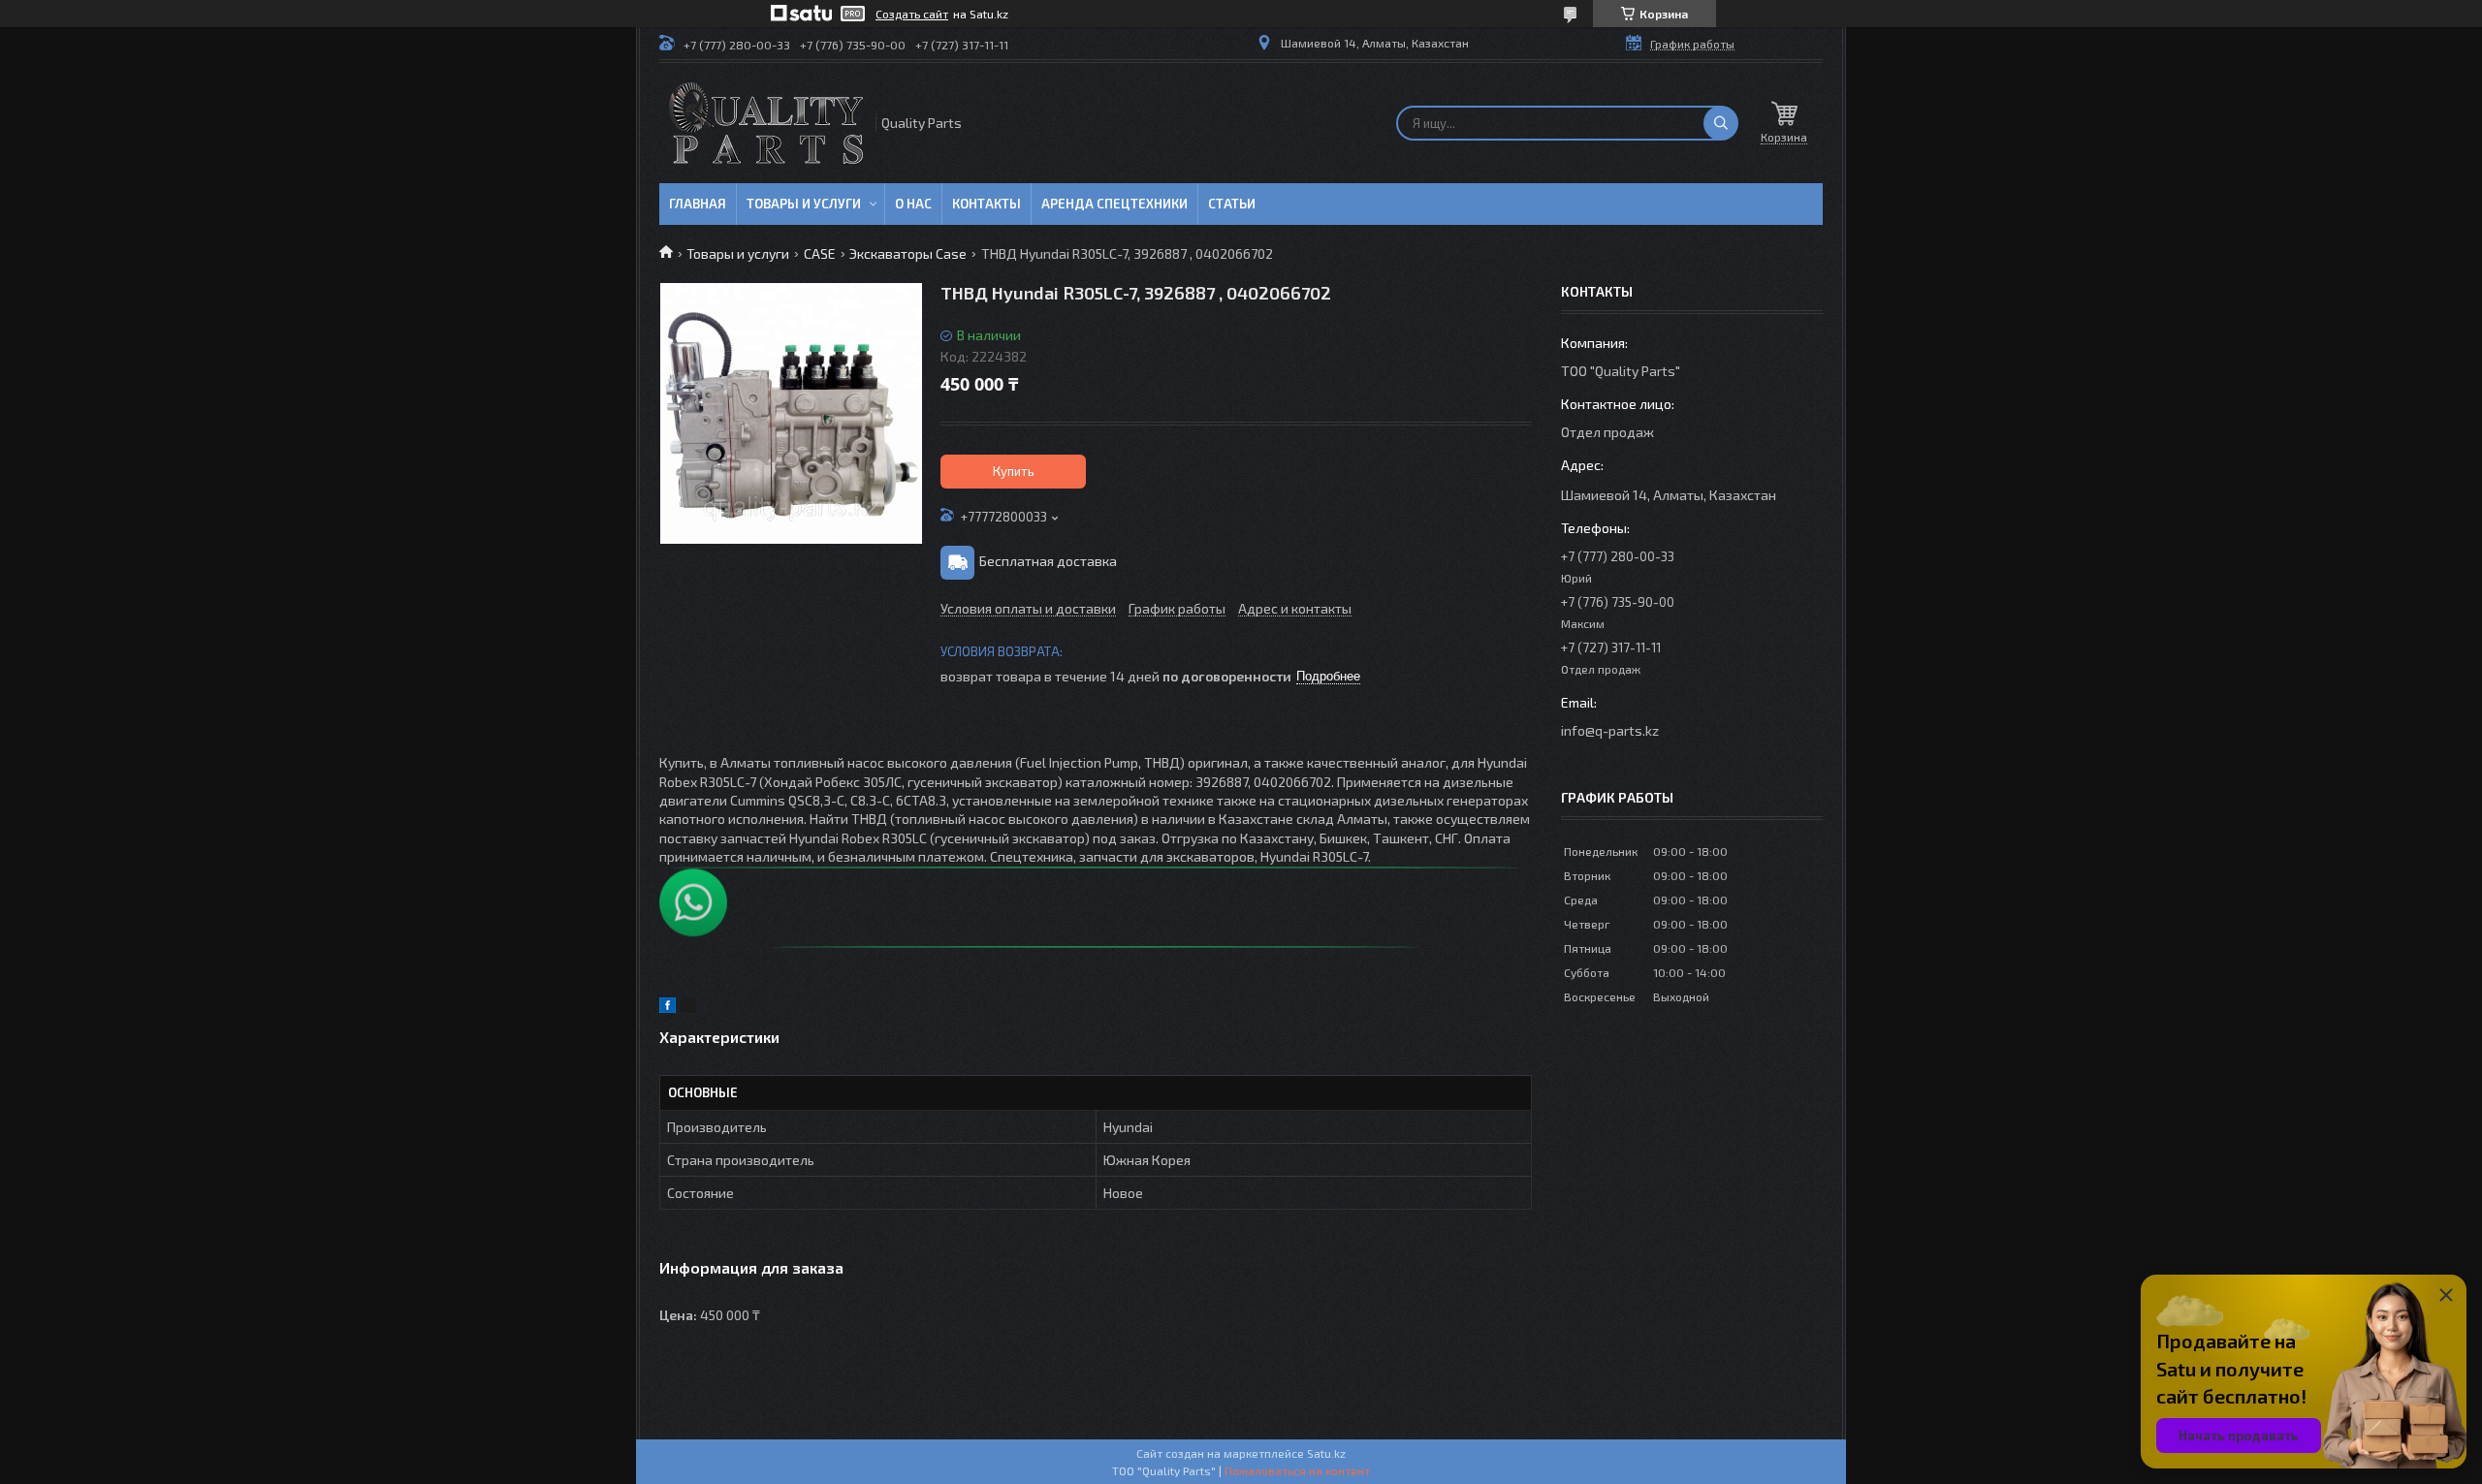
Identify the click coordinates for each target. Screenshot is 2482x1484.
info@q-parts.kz (1610, 730)
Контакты (986, 204)
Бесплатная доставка (1048, 561)
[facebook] (668, 1008)
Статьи (1232, 204)
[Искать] (1721, 123)
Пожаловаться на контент (1297, 1470)
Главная (698, 204)
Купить (1014, 471)
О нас (913, 204)
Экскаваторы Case (908, 253)
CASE (820, 253)
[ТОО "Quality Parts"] (766, 123)
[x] (688, 1008)
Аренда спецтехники (1114, 204)
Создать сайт (912, 14)
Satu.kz (1326, 1453)
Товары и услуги (804, 204)
